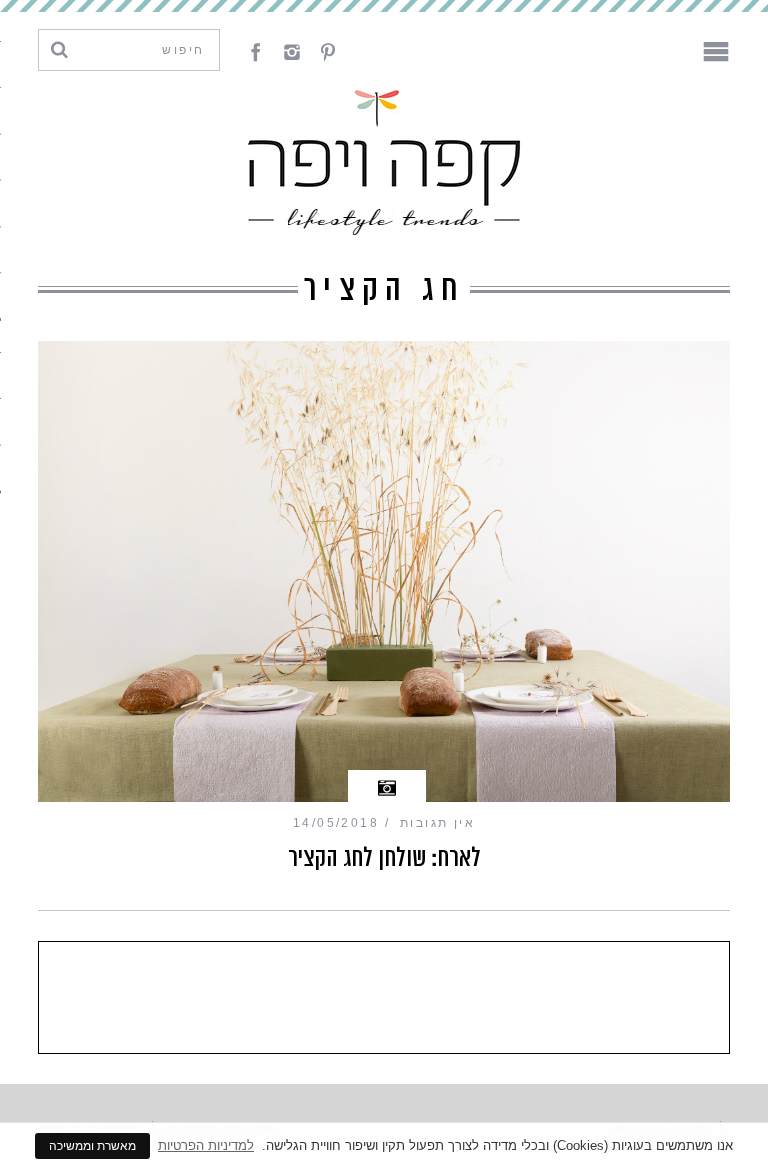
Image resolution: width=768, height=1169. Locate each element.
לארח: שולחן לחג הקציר (384, 858)
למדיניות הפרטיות (206, 1145)
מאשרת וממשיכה (92, 1146)
